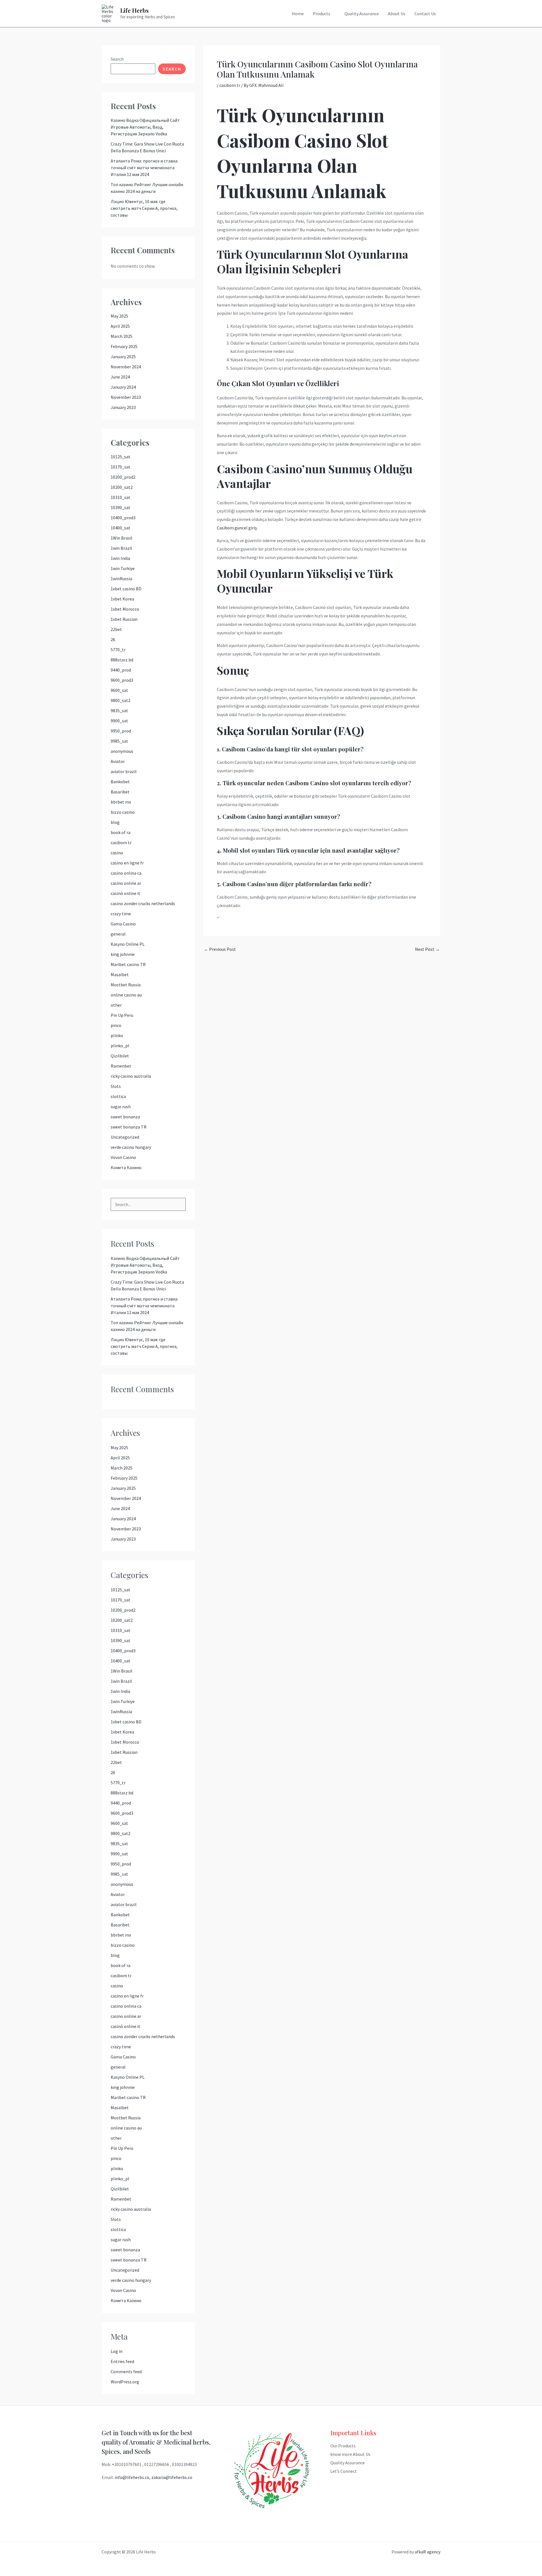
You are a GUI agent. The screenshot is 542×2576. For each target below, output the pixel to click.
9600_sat (119, 690)
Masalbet (120, 974)
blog (115, 822)
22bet (116, 629)
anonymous (122, 751)
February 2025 (124, 346)
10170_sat (121, 467)
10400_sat (121, 528)
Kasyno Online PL (128, 944)
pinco (116, 1025)
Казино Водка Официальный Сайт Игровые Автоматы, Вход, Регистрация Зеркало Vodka (145, 127)
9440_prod (121, 670)
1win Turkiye (123, 568)
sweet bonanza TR (129, 1127)
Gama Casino (123, 924)
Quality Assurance (362, 14)
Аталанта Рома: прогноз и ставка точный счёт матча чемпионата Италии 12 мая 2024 (144, 168)
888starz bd (122, 660)
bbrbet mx (121, 802)
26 (113, 639)
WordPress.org (125, 2382)
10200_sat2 (122, 487)
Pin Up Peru (122, 1015)
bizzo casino (123, 812)
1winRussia (121, 578)
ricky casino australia (131, 1076)
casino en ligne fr (127, 863)
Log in (117, 2351)
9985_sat (119, 741)
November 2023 (126, 397)
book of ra (121, 832)
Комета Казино (126, 1167)
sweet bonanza (125, 1117)
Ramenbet (121, 1066)
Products (322, 14)
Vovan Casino (123, 1157)
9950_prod (121, 731)
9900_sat (119, 721)
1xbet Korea (122, 599)
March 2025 (122, 336)
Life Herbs (135, 10)
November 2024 (126, 367)
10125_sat (121, 457)
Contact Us (425, 14)
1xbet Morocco (125, 609)
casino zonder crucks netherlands (143, 903)
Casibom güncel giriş (237, 528)
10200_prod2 (123, 477)
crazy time (121, 914)
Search (117, 59)
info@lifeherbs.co (132, 2477)
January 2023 (123, 407)
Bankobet (120, 782)
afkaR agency (428, 2552)
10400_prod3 (123, 518)
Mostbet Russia (126, 985)
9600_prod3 (122, 680)
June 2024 (120, 377)
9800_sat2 (121, 700)
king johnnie (123, 954)
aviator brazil (124, 771)
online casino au (126, 995)
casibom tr (121, 842)
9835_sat (119, 710)
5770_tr (118, 650)
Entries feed (122, 2361)
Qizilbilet (120, 1056)
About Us (397, 14)
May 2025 (119, 316)
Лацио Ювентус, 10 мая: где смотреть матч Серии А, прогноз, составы (144, 208)
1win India (120, 558)
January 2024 (123, 387)
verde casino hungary (131, 1147)
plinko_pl (120, 1046)
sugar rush (121, 1106)
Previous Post (220, 949)
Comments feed (126, 2372)
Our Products (343, 2446)
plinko (117, 1035)
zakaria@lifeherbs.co (172, 2477)
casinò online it (125, 893)
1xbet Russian (124, 619)
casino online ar (126, 883)
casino (117, 853)
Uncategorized (125, 1137)
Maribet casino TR (128, 964)
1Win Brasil (122, 538)
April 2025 (120, 326)
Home (298, 14)
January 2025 (123, 357)
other (116, 1005)
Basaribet (120, 792)
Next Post (427, 949)
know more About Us (350, 2454)
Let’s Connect (344, 2471)
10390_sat (121, 507)
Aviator (118, 761)
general (118, 934)
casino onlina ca (126, 873)
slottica (118, 1096)
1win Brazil (121, 548)
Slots (116, 1086)
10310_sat (121, 497)
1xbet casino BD (126, 589)
